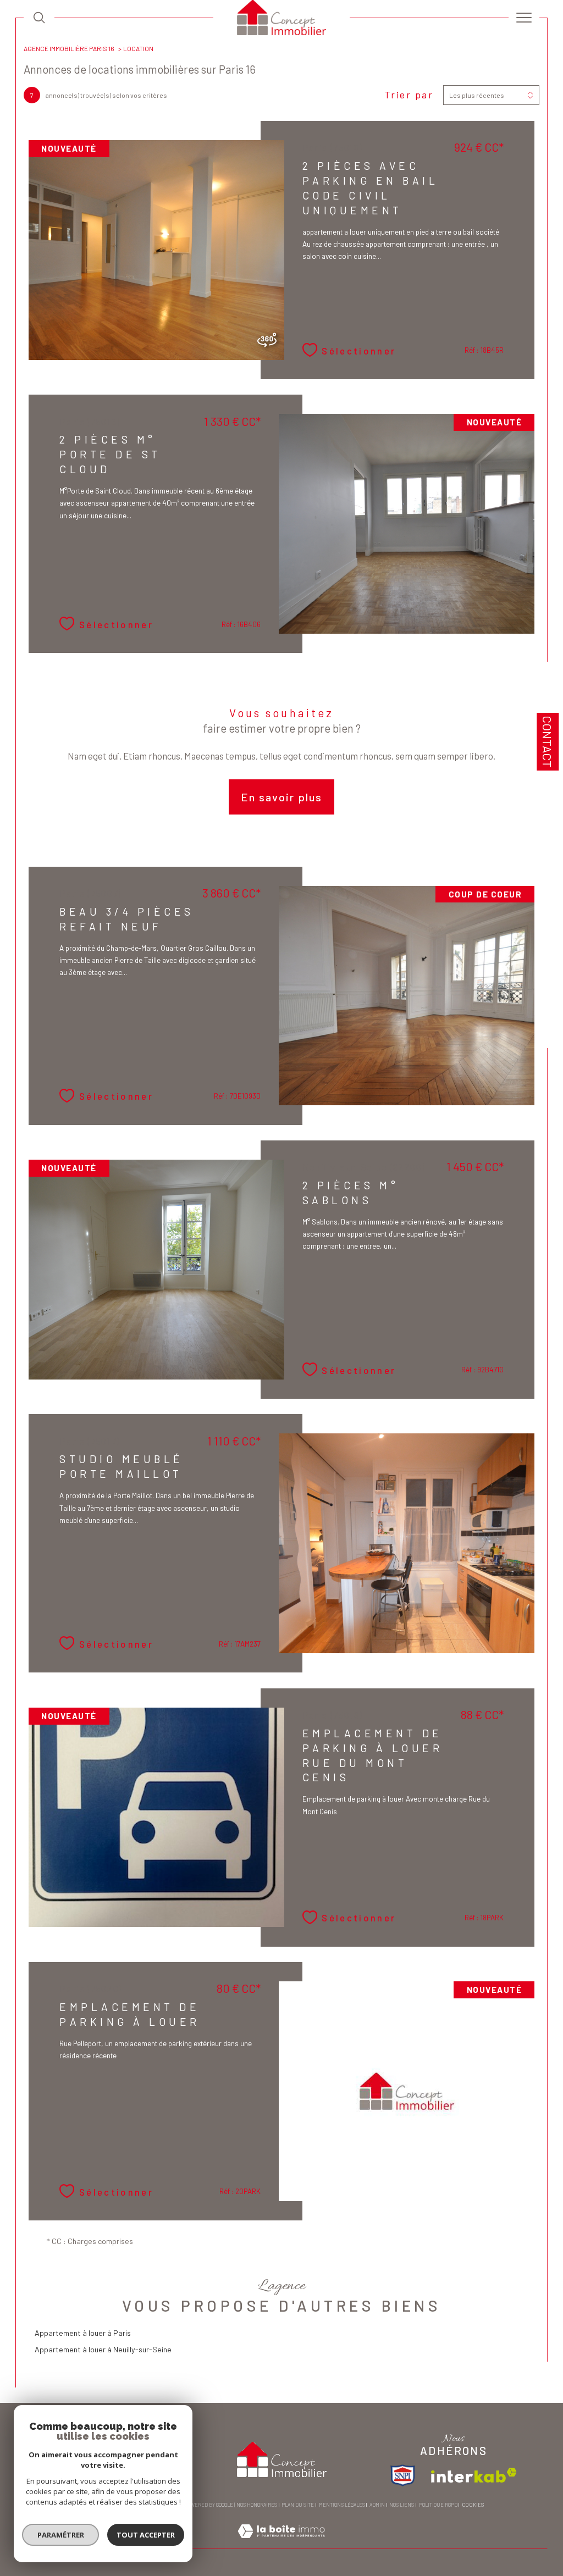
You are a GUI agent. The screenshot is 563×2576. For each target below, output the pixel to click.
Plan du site (298, 2505)
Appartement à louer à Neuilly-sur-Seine (103, 2349)
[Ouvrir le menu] (524, 18)
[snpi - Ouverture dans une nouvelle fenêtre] (403, 2475)
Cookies (473, 2505)
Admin (377, 2505)
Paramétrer (61, 2535)
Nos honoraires (257, 2505)
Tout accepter (146, 2535)
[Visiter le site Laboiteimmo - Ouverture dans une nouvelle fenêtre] (281, 2543)
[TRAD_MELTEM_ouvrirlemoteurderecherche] (39, 18)
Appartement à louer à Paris (83, 2333)
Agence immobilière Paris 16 (69, 48)
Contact (548, 742)
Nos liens (402, 2505)
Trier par (409, 95)
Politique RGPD (438, 2505)
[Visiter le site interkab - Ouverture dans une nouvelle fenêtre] (474, 2475)
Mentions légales (342, 2505)
